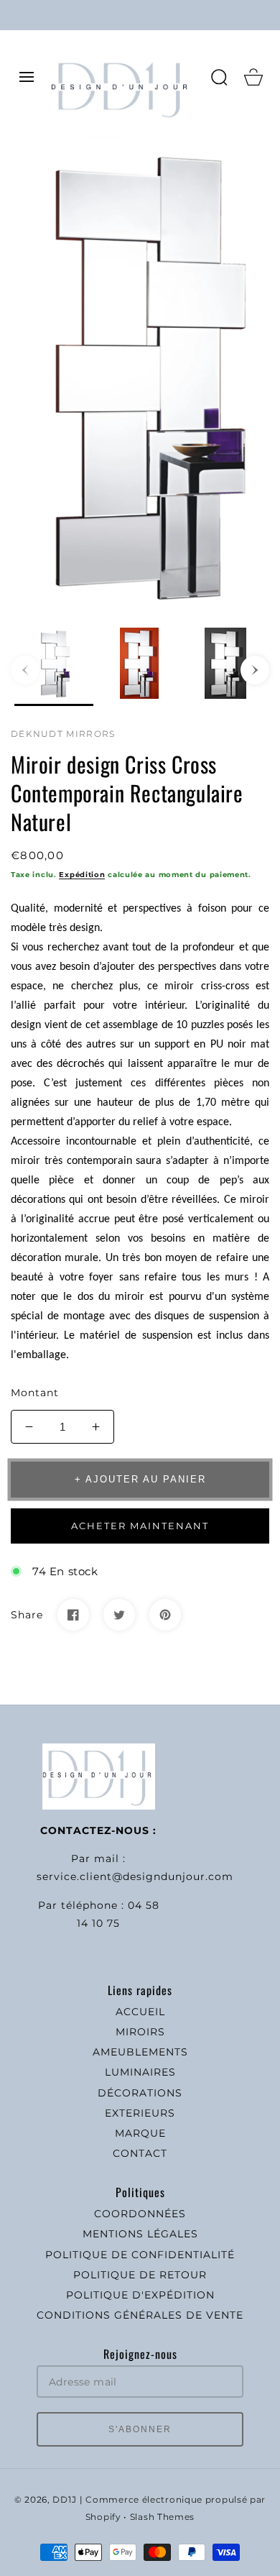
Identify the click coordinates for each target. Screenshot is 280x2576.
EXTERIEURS (140, 2113)
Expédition (82, 875)
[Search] (219, 77)
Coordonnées (140, 2214)
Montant (35, 1393)
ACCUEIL (140, 2012)
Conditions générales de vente (140, 2315)
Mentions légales (140, 2234)
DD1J (64, 2500)
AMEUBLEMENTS (140, 2052)
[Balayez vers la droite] (255, 670)
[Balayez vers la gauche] (25, 670)
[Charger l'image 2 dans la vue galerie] (140, 667)
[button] (27, 77)
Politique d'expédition (140, 2295)
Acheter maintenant (140, 1526)
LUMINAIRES (140, 2072)
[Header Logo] (123, 77)
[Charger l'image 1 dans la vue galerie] (54, 667)
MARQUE (140, 2133)
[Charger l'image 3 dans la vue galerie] (225, 667)
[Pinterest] (165, 1615)
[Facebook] (73, 1615)
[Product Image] (140, 373)
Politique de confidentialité (140, 2255)
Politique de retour (140, 2275)
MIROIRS (140, 2032)
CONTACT (140, 2153)
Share (27, 1615)
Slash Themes (162, 2517)
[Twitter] (119, 1615)
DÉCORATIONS (140, 2093)
